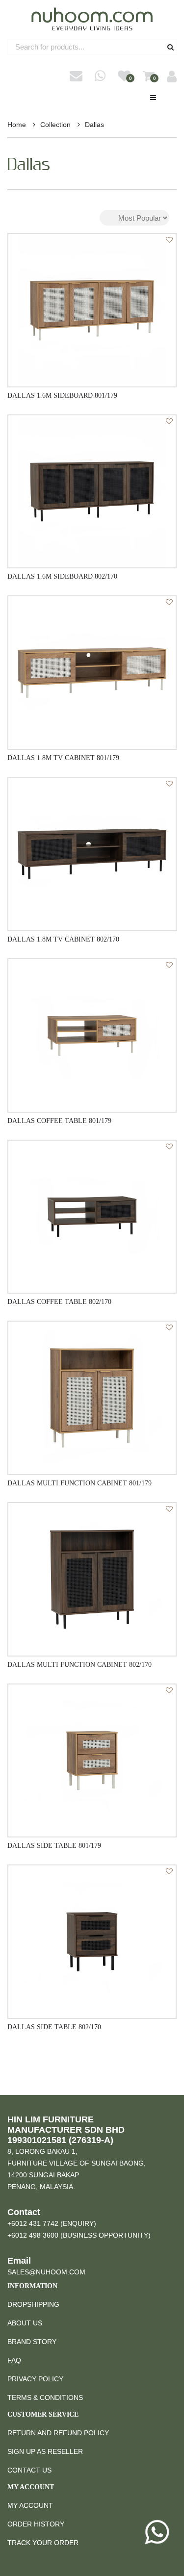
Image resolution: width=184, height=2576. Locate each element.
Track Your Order (43, 2543)
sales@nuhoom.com (46, 2272)
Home (17, 125)
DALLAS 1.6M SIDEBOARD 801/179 (62, 395)
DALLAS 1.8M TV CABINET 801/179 (63, 758)
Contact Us (29, 2470)
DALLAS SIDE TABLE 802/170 (54, 2027)
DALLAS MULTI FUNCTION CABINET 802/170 (79, 1665)
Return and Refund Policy (58, 2433)
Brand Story (32, 2342)
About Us (25, 2323)
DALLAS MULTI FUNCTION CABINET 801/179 (79, 1483)
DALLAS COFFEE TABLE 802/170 (59, 1302)
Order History (36, 2524)
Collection (55, 125)
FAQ (14, 2360)
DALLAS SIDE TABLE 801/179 (54, 1846)
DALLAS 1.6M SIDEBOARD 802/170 (62, 576)
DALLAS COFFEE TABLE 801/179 (59, 1121)
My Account (30, 2505)
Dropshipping (33, 2304)
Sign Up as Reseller (45, 2451)
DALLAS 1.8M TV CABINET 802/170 (63, 939)
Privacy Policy (35, 2379)
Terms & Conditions (45, 2397)
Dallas (94, 125)
